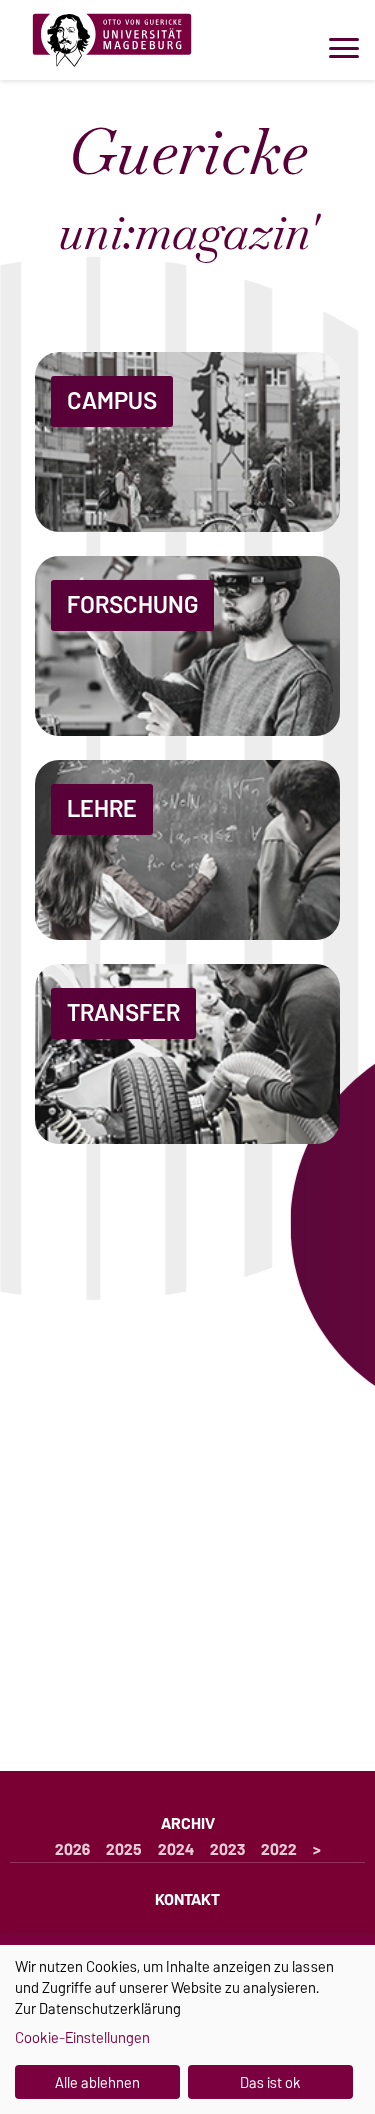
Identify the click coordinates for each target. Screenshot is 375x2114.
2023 (227, 1850)
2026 (72, 1850)
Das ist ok (270, 2082)
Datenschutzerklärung (110, 2008)
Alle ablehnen (97, 2082)
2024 (176, 1850)
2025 (124, 1850)
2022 (279, 1850)
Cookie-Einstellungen (82, 2038)
